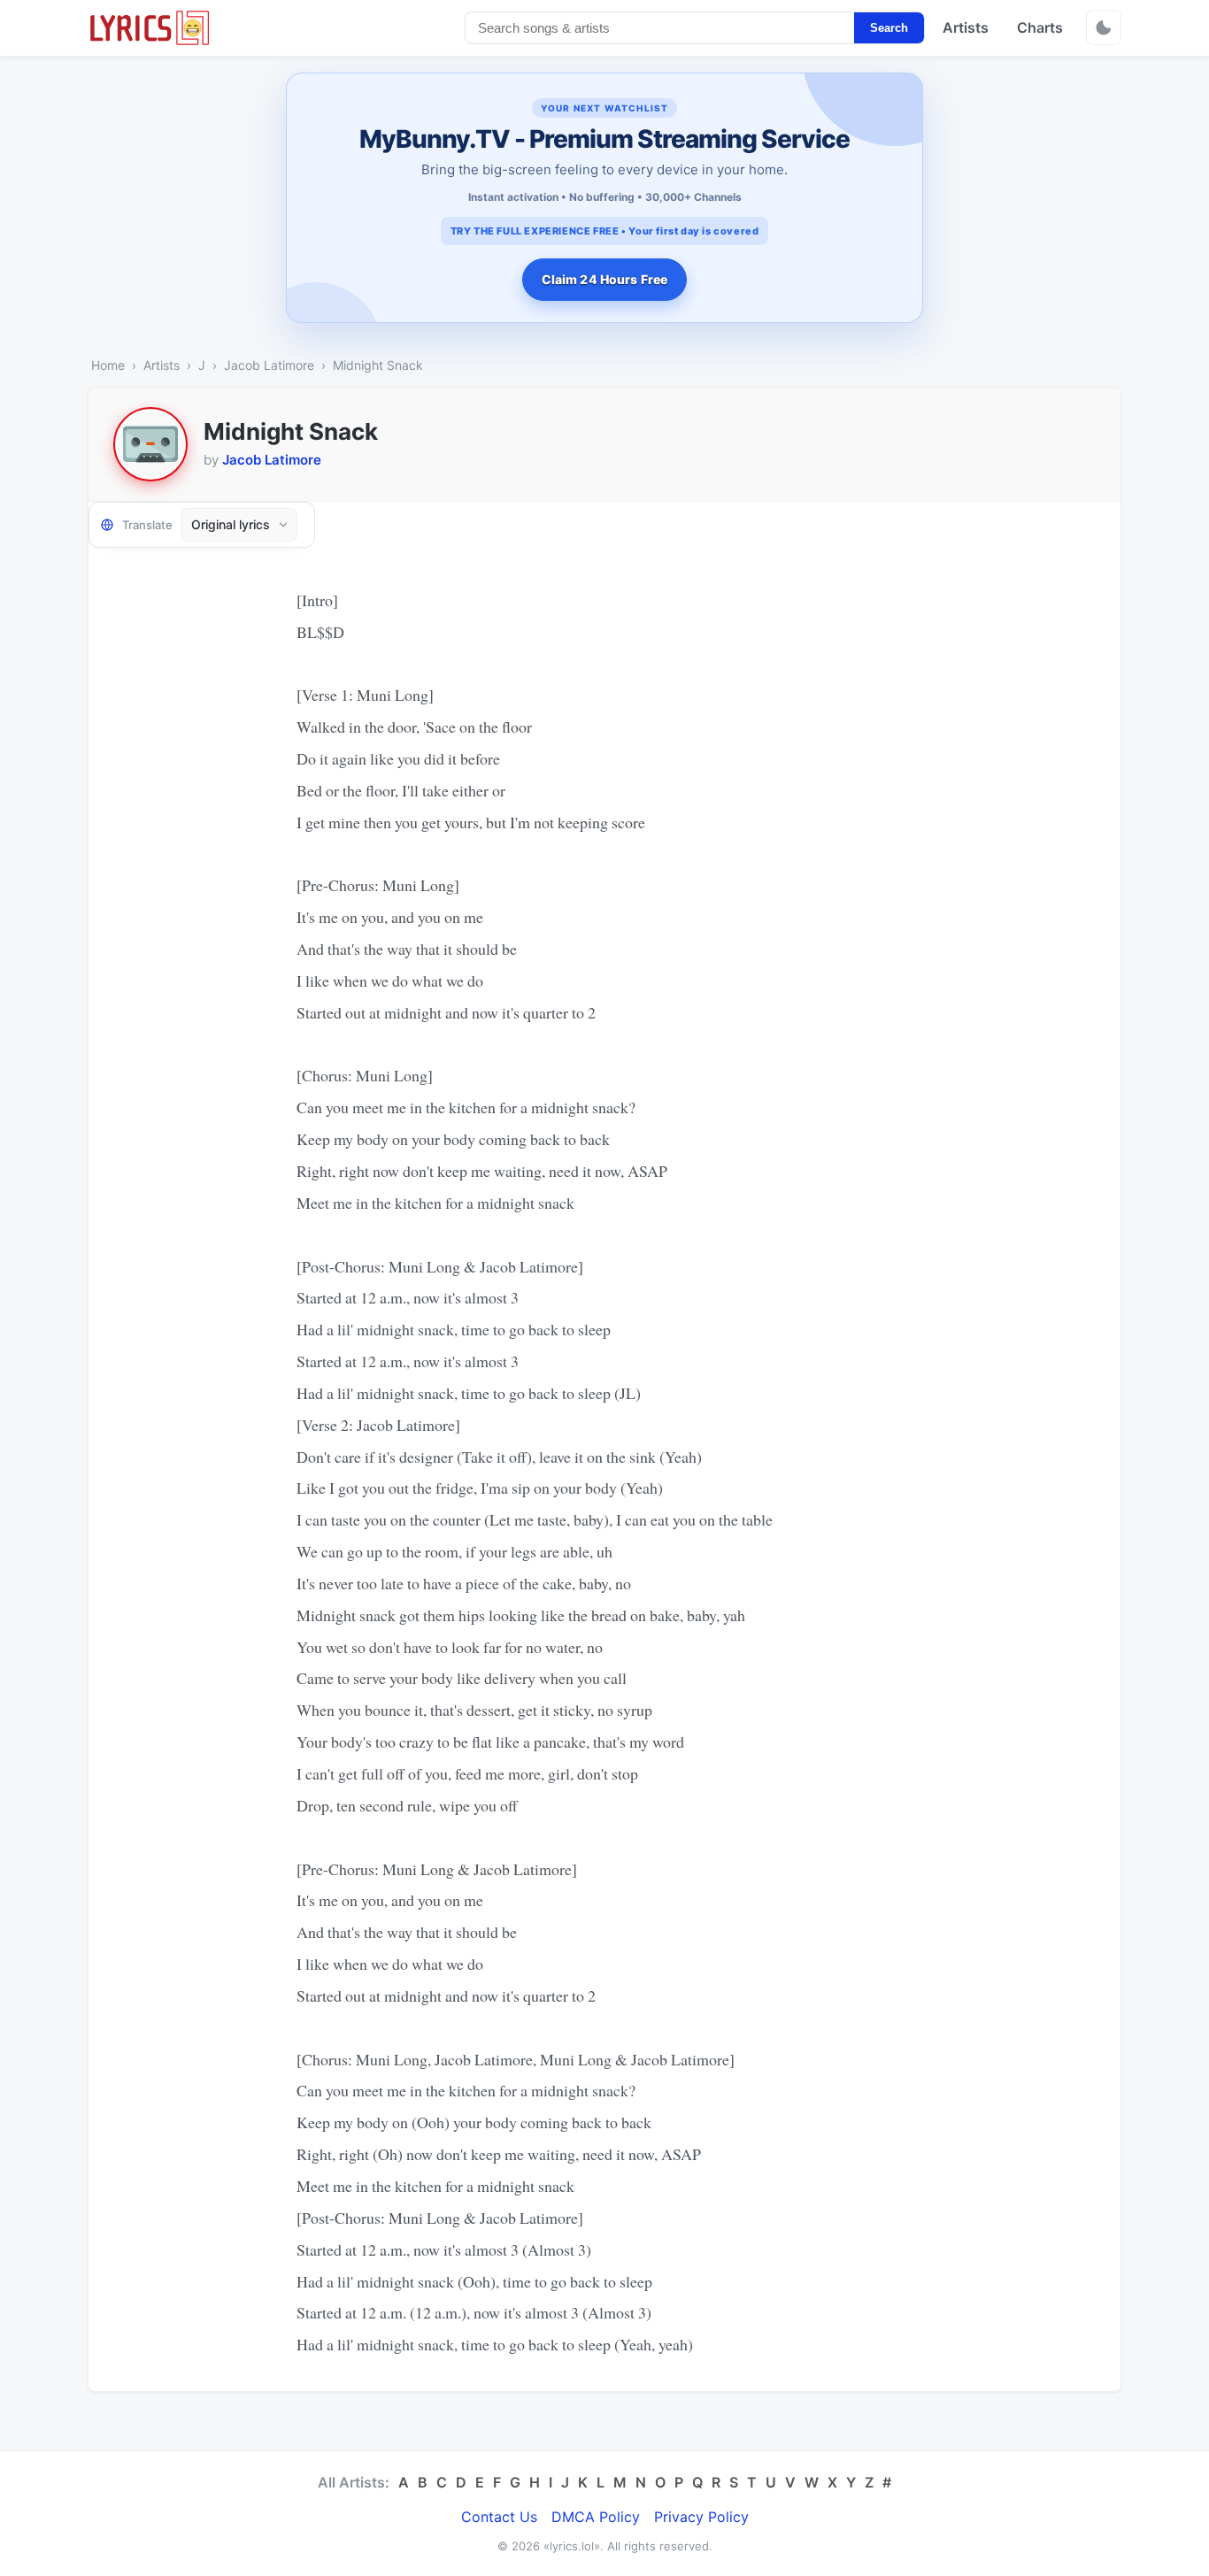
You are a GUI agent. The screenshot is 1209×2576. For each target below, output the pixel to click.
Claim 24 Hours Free (605, 279)
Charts (1040, 27)
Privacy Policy (701, 2517)
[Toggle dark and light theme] (1104, 27)
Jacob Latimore (269, 365)
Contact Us (499, 2517)
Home (108, 365)
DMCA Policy (596, 2517)
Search (889, 28)
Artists (966, 27)
